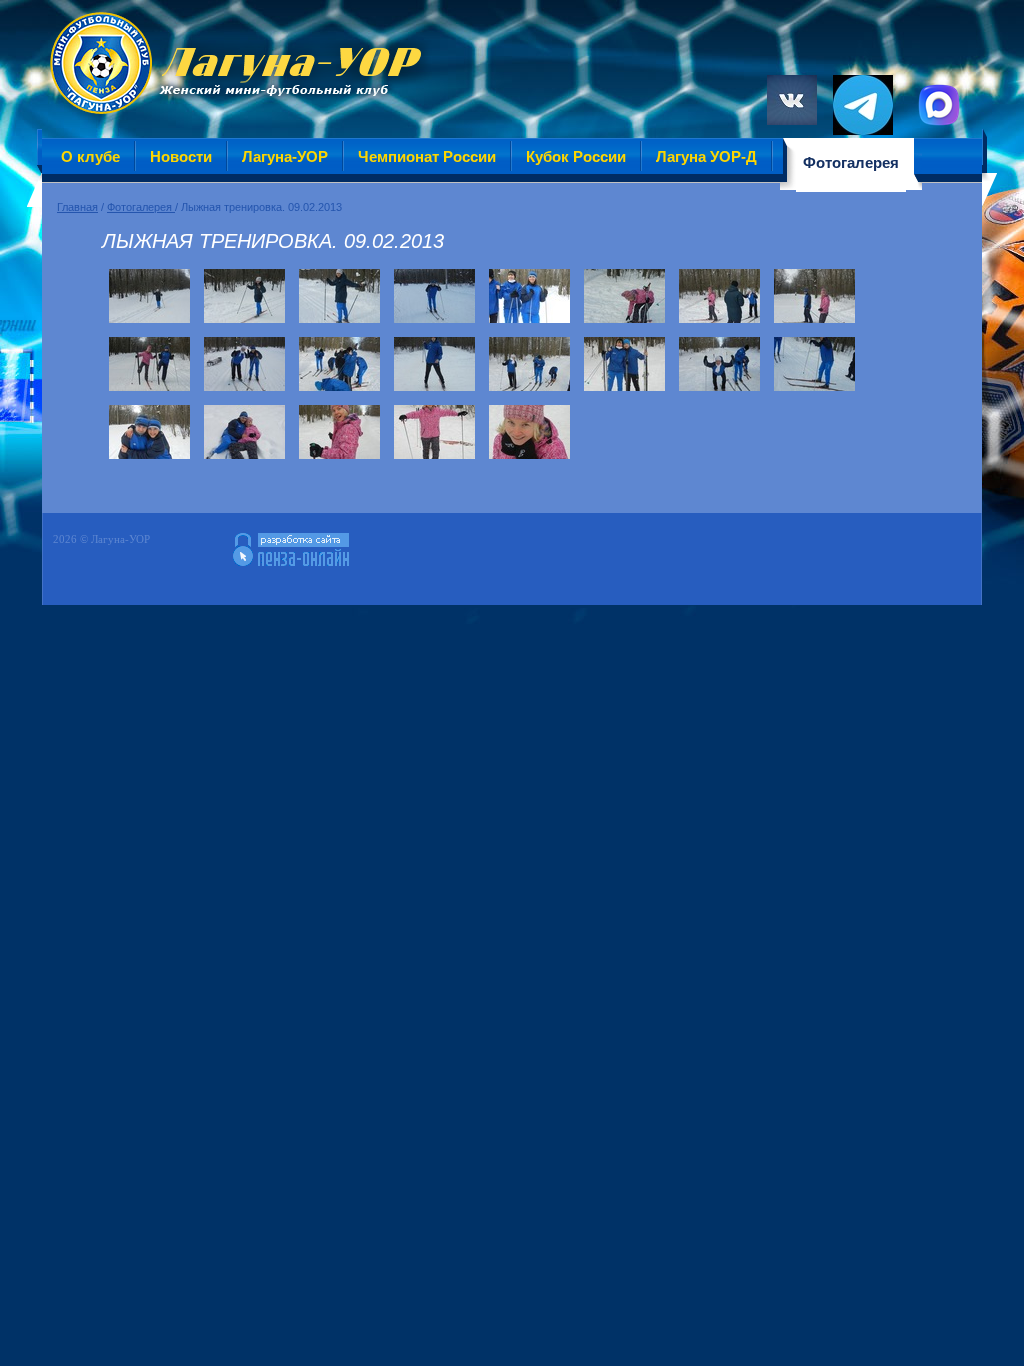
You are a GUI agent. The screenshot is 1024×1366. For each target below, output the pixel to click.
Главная (77, 207)
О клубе (90, 156)
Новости (181, 156)
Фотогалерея (141, 207)
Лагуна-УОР (285, 156)
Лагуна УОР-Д (706, 156)
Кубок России (576, 156)
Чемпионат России (427, 156)
